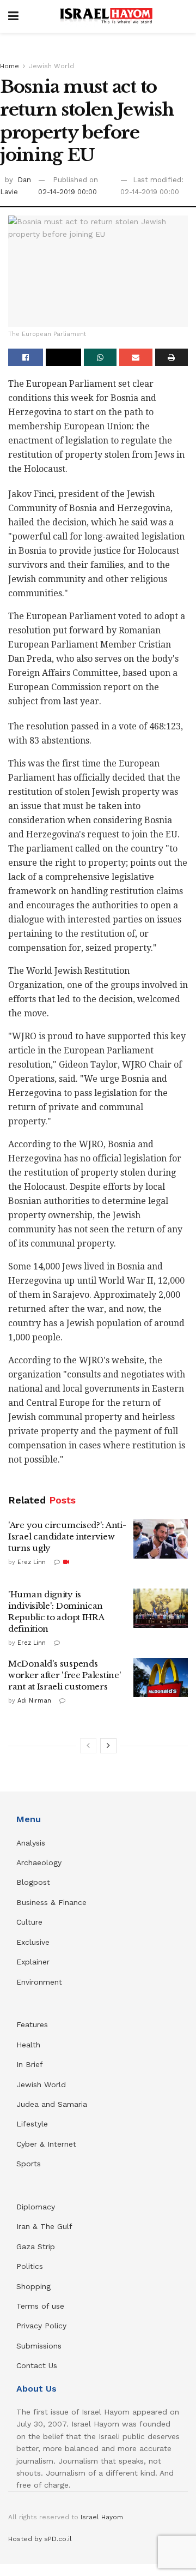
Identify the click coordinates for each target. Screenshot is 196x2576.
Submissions (39, 2346)
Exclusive (33, 1942)
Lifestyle (32, 2124)
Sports (29, 2164)
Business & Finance (51, 1902)
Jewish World (51, 66)
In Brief (30, 2064)
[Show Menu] (13, 16)
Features (32, 2024)
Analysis (32, 1843)
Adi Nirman (34, 1701)
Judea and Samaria (52, 2104)
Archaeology (39, 1862)
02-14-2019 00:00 (68, 192)
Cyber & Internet (46, 2144)
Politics (30, 2266)
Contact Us (37, 2365)
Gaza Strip (36, 2246)
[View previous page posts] (88, 1746)
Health (28, 2045)
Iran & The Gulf (44, 2226)
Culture (29, 1922)
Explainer (33, 1962)
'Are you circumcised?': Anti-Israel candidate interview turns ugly (67, 1536)
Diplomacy (37, 2207)
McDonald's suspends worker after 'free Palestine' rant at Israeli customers (65, 1675)
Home (10, 66)
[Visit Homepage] (106, 16)
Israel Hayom (102, 2517)
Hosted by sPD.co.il (40, 2539)
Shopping (33, 2286)
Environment (39, 1982)
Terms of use (40, 2306)
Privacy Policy (41, 2326)
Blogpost (33, 1882)
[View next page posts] (108, 1746)
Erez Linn (32, 1562)
